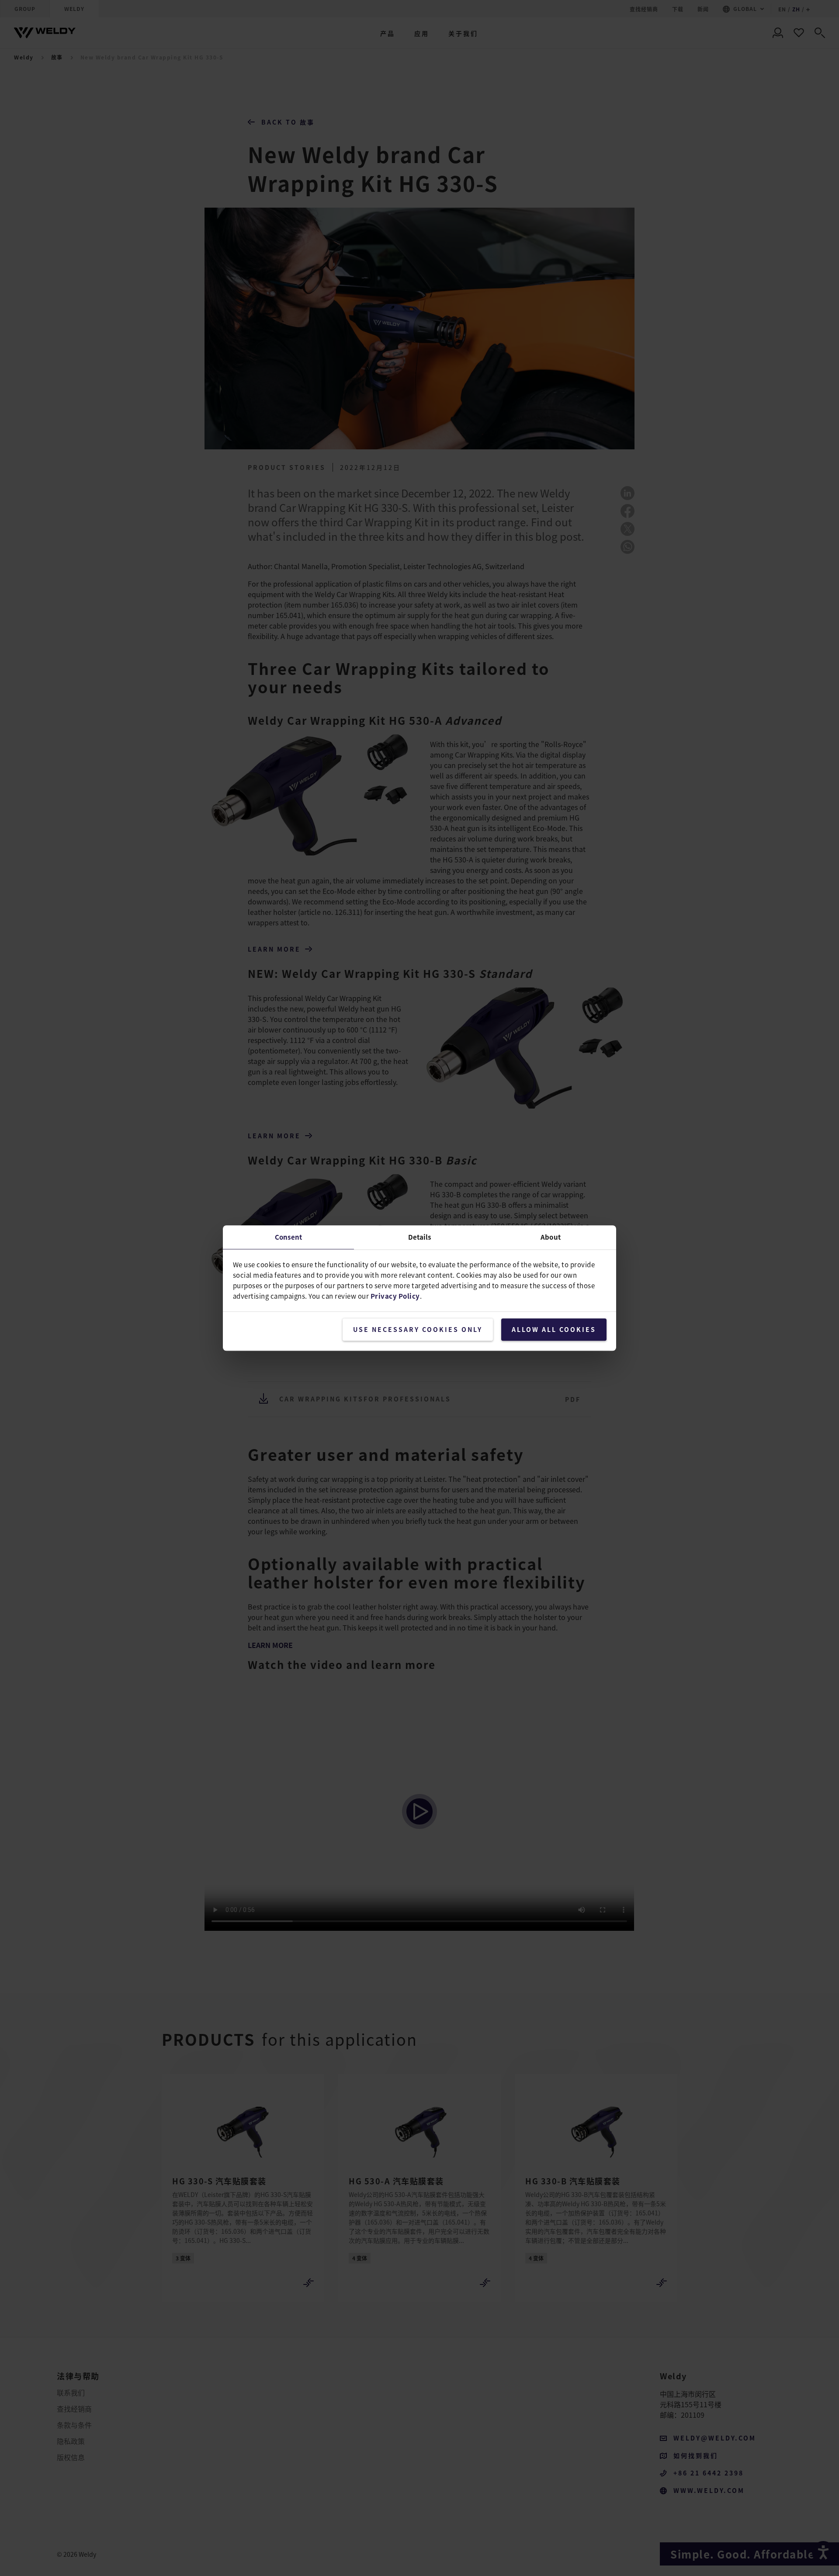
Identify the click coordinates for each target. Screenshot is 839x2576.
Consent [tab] (288, 1237)
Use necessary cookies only (418, 1329)
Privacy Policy (395, 1296)
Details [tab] (420, 1237)
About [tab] (551, 1237)
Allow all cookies (554, 1329)
